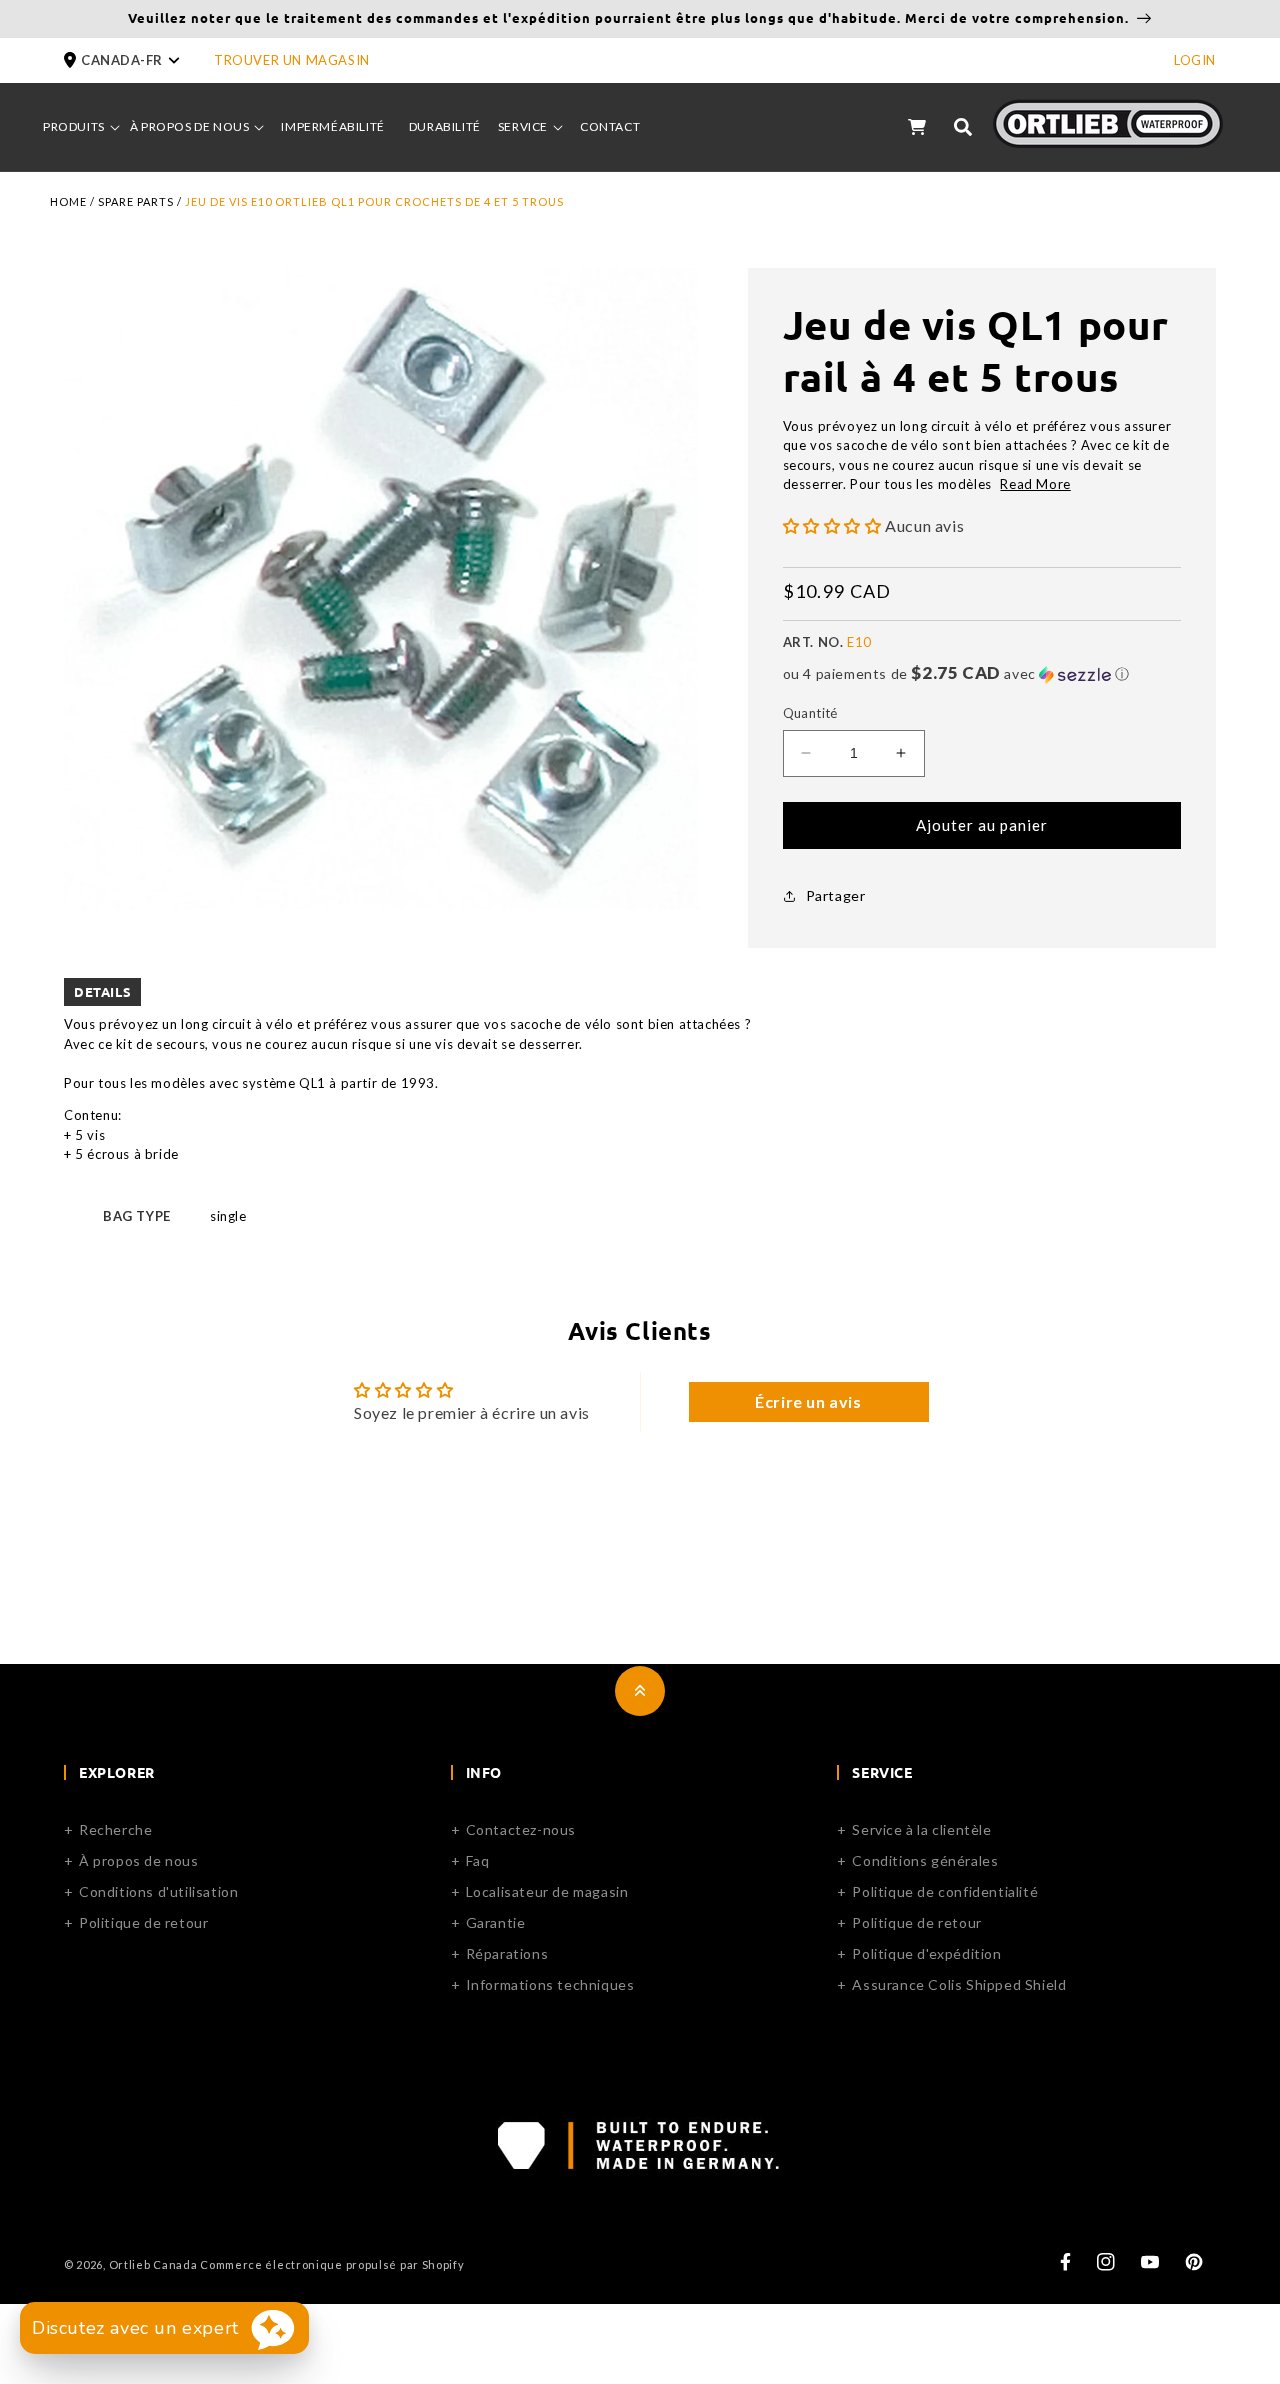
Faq (478, 1860)
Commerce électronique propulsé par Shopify (332, 2264)
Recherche (115, 1829)
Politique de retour (143, 1922)
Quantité (810, 713)
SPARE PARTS (136, 201)
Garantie (496, 1922)
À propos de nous (139, 1860)
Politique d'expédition (926, 1953)
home (68, 201)
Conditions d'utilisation (158, 1891)
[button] (139, 60)
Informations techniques (550, 1984)
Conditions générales (925, 1860)
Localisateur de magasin (547, 1891)
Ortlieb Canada (153, 2264)
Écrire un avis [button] (808, 1401)
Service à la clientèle (921, 1829)
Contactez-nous (521, 1829)
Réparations (507, 1953)
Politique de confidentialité (945, 1891)
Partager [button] (836, 895)
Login (1195, 60)
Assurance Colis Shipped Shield (959, 1984)
